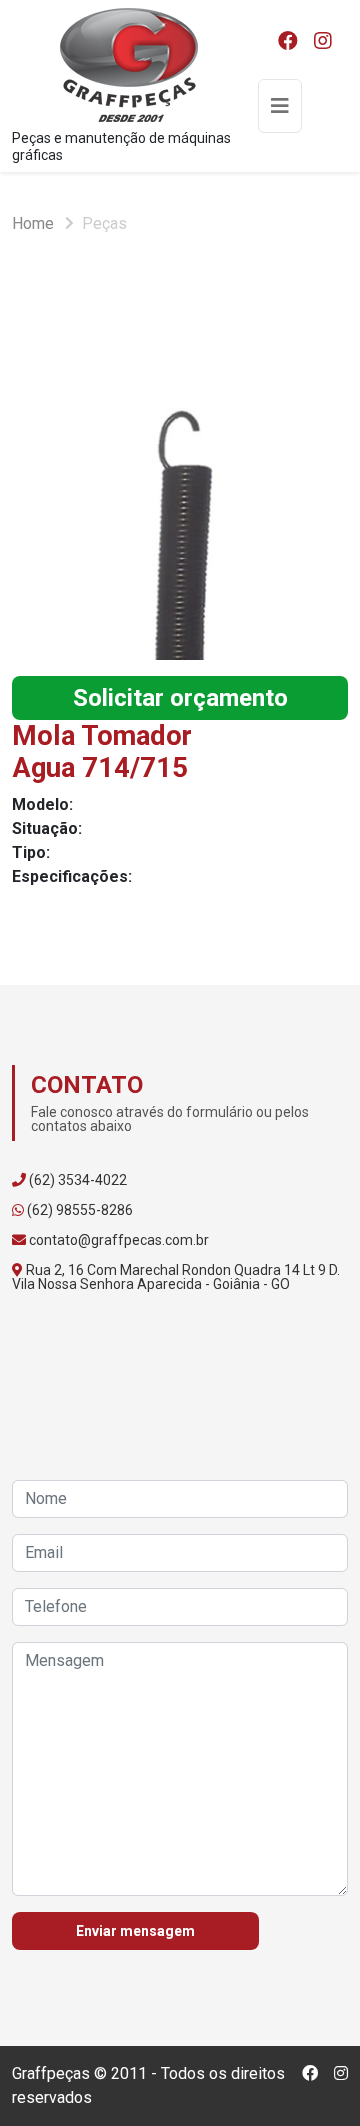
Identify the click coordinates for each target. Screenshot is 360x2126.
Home (33, 223)
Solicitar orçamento (180, 698)
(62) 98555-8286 (80, 1210)
